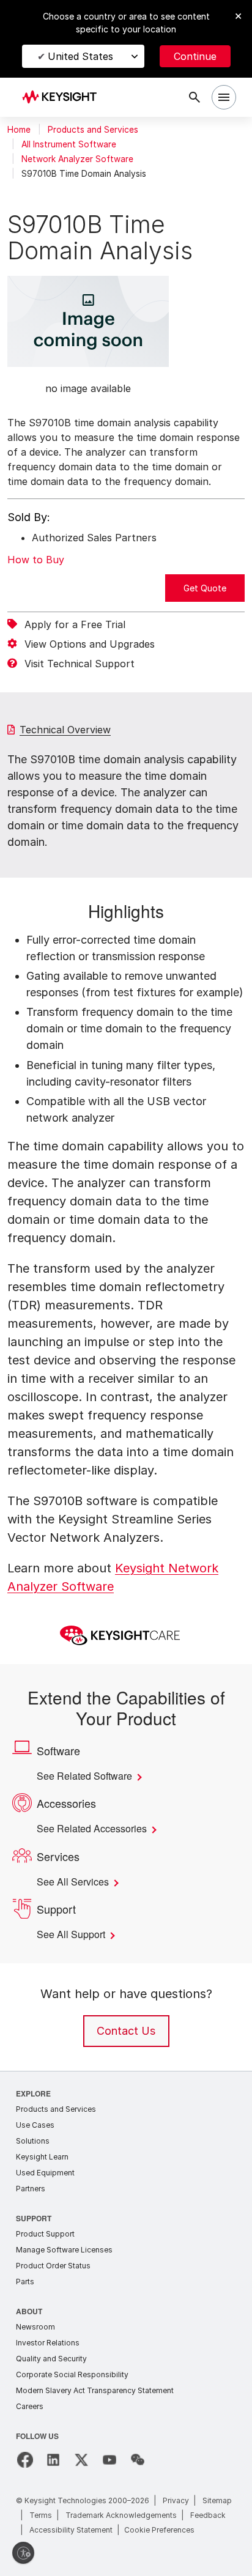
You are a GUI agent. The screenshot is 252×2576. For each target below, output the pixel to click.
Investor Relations (48, 2343)
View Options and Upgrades (90, 644)
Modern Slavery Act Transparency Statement (95, 2390)
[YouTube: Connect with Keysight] (109, 2460)
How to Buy (36, 560)
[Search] (195, 97)
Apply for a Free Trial (75, 624)
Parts (25, 2282)
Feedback (208, 2515)
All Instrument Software (69, 144)
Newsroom (35, 2327)
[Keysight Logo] (63, 98)
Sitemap (217, 2500)
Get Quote (205, 588)
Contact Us (126, 2031)
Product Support (45, 2234)
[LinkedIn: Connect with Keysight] (53, 2460)
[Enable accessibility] (23, 2553)
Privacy (176, 2500)
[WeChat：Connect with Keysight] (138, 2460)
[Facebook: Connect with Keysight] (25, 2460)
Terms (41, 2515)
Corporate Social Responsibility (72, 2374)
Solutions (33, 2141)
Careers (30, 2406)
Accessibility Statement (71, 2530)
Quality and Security (51, 2359)
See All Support (74, 1934)
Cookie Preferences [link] (159, 2530)
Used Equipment (45, 2173)
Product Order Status (53, 2266)
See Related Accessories (96, 1829)
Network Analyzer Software (77, 159)
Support (34, 2218)
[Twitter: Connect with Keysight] (81, 2460)
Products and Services (93, 130)
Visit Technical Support (80, 664)
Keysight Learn (42, 2157)
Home (19, 130)
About (30, 2311)
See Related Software (90, 1776)
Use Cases (35, 2125)
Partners (31, 2189)
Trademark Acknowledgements (121, 2515)
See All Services (76, 1882)
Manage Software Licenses (64, 2250)
